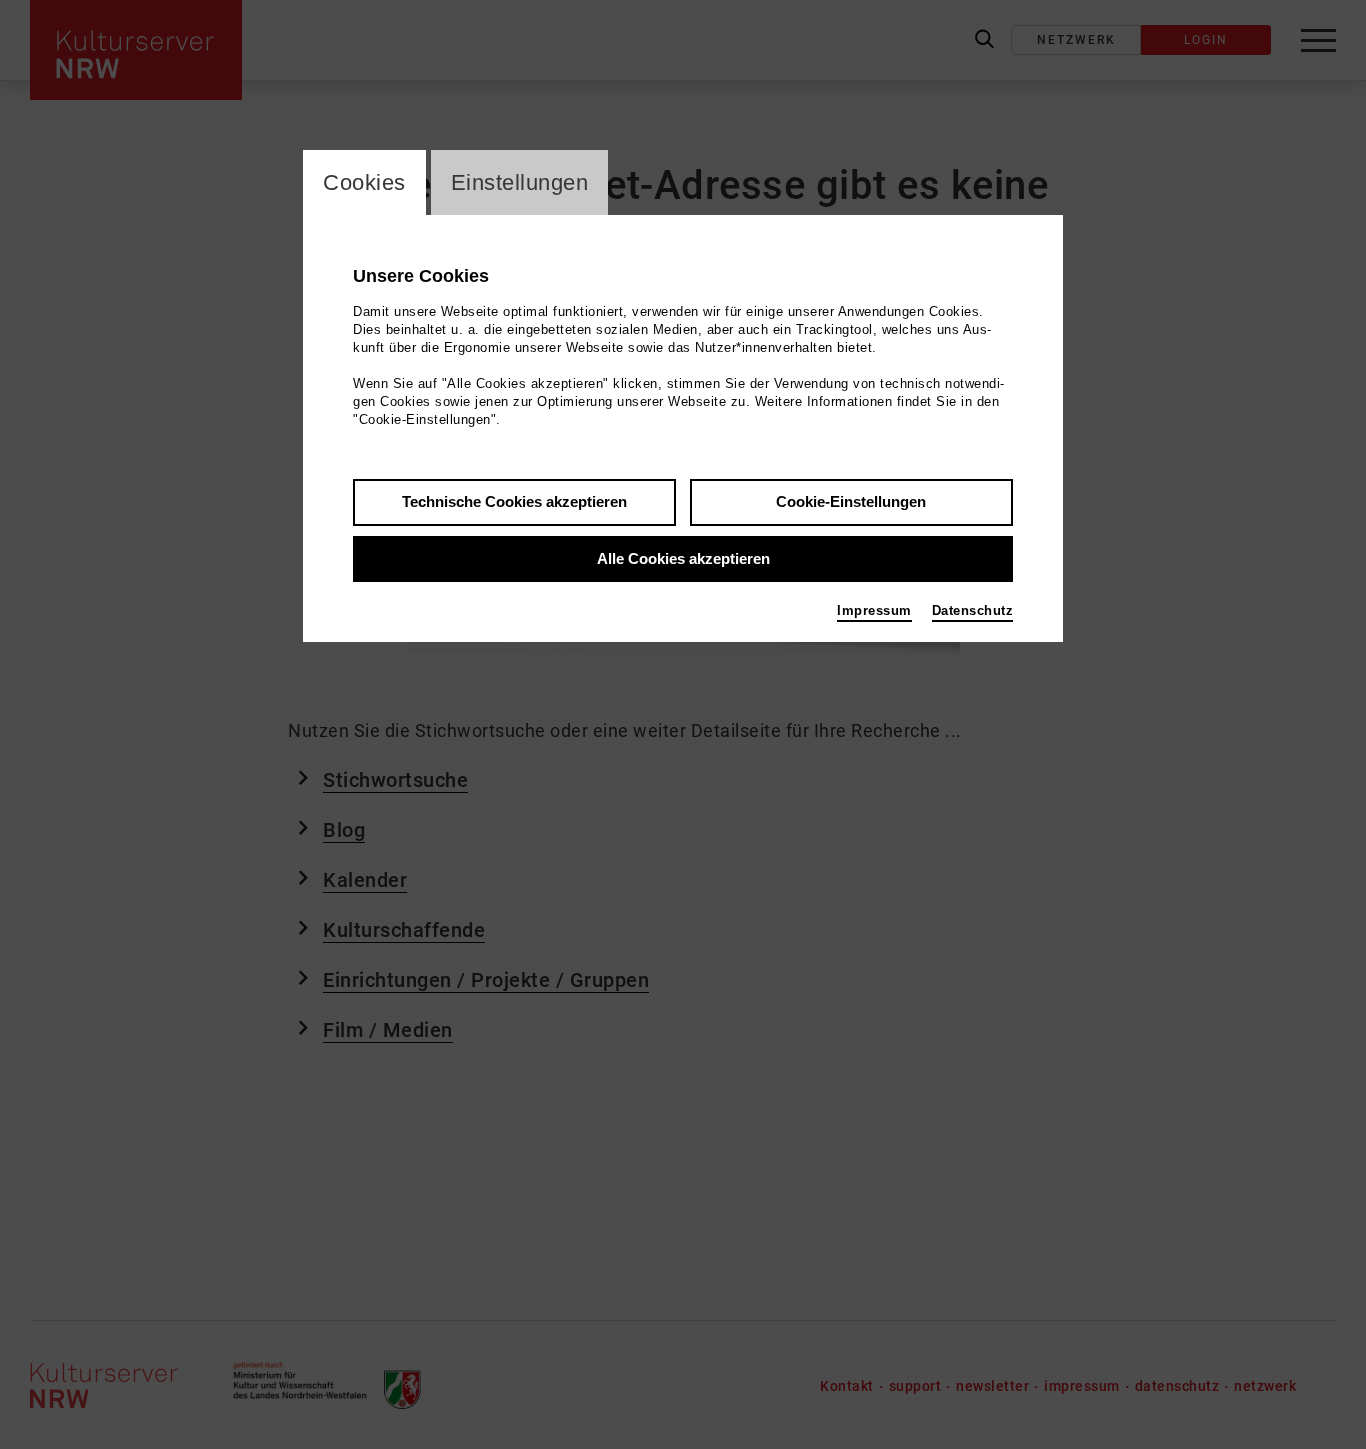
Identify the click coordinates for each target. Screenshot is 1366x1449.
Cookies (364, 182)
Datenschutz (973, 610)
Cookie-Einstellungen (851, 501)
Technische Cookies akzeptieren (514, 501)
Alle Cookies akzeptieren (683, 558)
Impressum (874, 610)
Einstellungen (520, 182)
